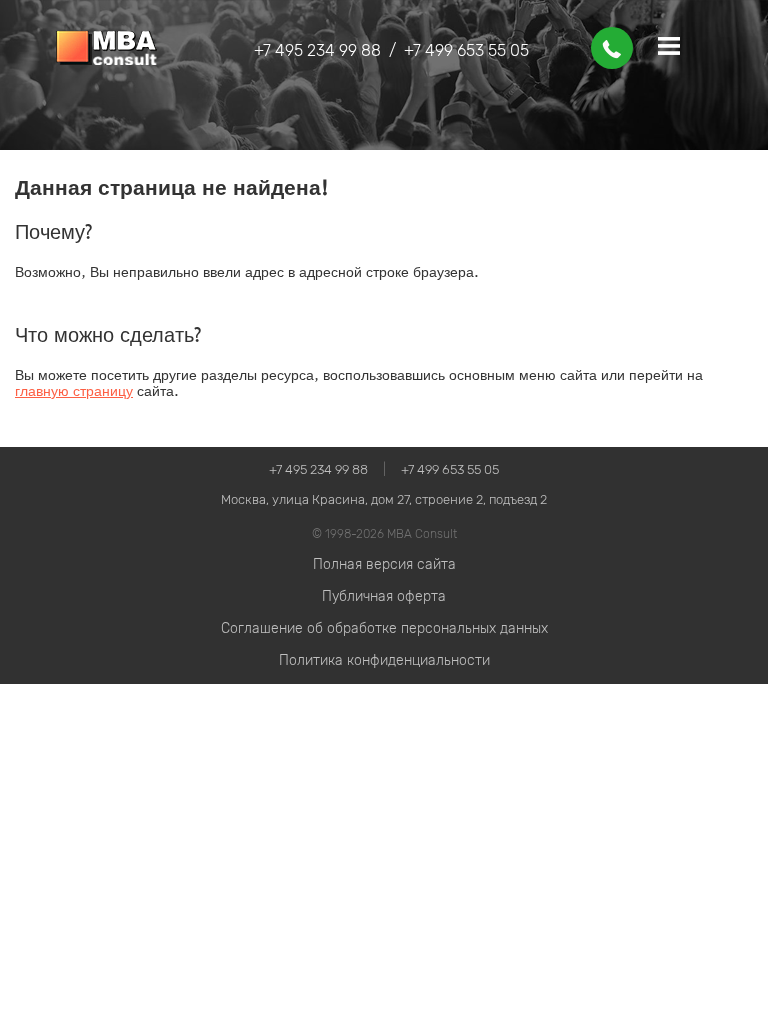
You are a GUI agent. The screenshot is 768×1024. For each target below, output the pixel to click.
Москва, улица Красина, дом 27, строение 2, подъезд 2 (384, 499)
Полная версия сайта (384, 564)
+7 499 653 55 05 (466, 50)
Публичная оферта (384, 596)
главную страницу (74, 391)
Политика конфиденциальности (384, 660)
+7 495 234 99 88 (317, 50)
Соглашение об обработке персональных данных (384, 628)
